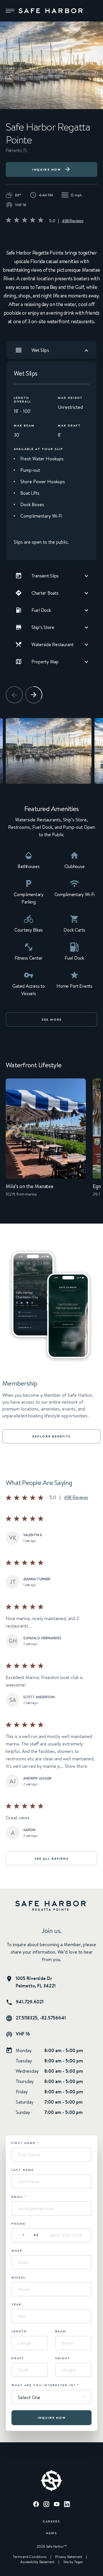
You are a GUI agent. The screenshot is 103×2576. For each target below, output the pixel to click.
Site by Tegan (73, 2562)
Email (19, 2197)
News (52, 2533)
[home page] (51, 11)
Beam (61, 2331)
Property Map (45, 662)
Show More (76, 1766)
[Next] (34, 695)
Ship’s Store (43, 627)
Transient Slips (45, 576)
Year (16, 2304)
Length (19, 2331)
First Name (25, 2143)
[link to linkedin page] (67, 2505)
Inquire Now (46, 169)
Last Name (23, 2170)
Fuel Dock (41, 610)
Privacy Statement (69, 2557)
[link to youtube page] (57, 2505)
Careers (51, 2521)
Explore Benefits (51, 1436)
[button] (10, 11)
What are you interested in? (45, 2385)
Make (17, 2250)
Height (63, 2358)
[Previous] (14, 695)
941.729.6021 (30, 2002)
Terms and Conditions (30, 2557)
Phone (18, 2224)
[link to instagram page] (46, 2505)
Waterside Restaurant (53, 644)
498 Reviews (73, 221)
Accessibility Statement (37, 2562)
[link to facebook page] (36, 2505)
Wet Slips (40, 350)
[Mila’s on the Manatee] (46, 1142)
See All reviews (52, 1859)
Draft (18, 2358)
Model (18, 2277)
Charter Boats (45, 593)
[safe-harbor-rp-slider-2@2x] (49, 751)
